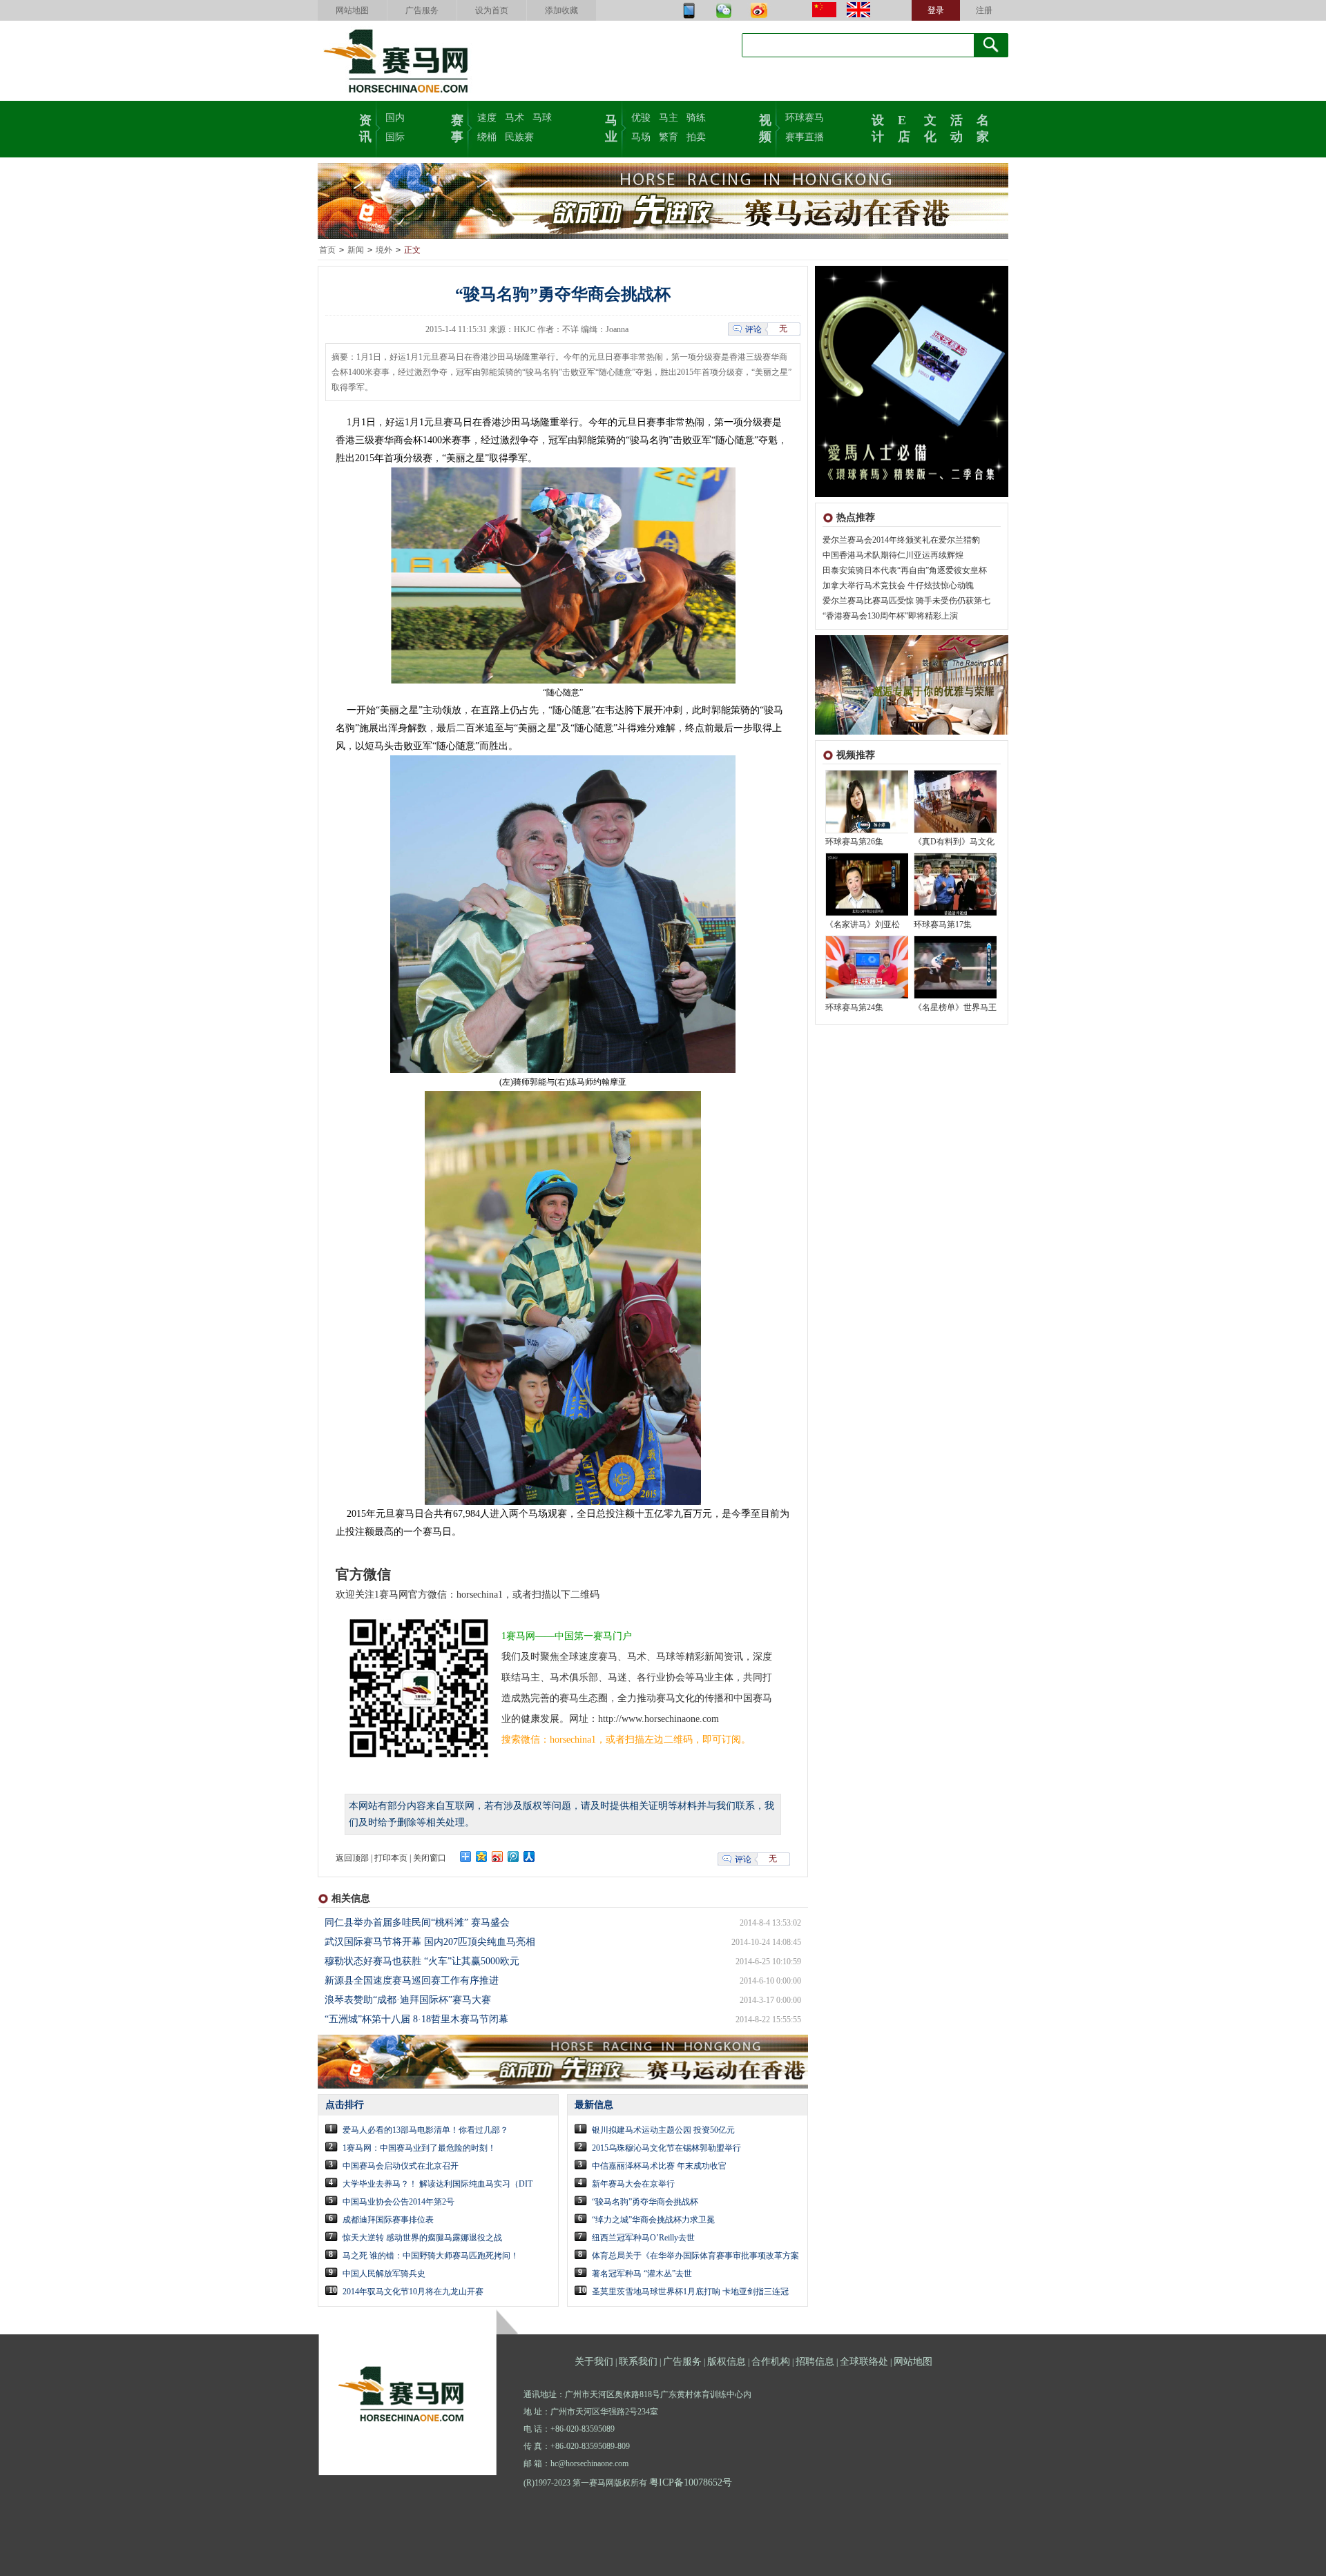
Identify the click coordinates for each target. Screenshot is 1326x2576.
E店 (904, 127)
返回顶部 (352, 1858)
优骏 (641, 118)
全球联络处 (864, 2362)
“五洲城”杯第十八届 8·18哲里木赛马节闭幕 (416, 2019)
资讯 (365, 127)
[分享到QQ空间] (482, 1857)
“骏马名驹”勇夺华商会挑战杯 (645, 2202)
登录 (936, 10)
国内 (395, 118)
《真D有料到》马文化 (954, 842)
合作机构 (771, 2362)
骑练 (696, 118)
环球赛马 (805, 118)
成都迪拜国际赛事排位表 (388, 2220)
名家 (983, 127)
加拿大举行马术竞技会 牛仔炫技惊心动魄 (898, 585)
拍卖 (696, 137)
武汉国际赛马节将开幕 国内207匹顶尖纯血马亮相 (430, 1942)
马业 (611, 127)
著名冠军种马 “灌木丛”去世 (642, 2274)
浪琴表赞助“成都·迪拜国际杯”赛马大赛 (408, 2000)
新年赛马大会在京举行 (633, 2184)
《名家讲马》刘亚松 (863, 924)
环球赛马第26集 (854, 842)
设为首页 (492, 10)
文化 (930, 127)
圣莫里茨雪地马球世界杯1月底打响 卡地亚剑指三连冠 (690, 2292)
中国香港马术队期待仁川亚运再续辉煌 (893, 555)
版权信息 (727, 2362)
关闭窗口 (430, 1858)
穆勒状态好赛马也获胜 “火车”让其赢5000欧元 (422, 1961)
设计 (878, 127)
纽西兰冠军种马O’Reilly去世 (643, 2238)
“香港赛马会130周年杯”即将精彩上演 (890, 616)
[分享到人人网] (529, 1857)
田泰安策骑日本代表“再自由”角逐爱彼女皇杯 (905, 570)
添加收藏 (561, 10)
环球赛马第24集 (854, 1007)
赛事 (457, 127)
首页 (327, 250)
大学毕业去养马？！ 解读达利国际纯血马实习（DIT (438, 2184)
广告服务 (422, 10)
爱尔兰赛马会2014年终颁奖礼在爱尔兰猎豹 (901, 540)
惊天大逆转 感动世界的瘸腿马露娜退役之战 (422, 2238)
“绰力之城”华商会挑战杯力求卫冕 (653, 2220)
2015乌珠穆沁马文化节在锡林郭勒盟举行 (666, 2148)
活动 (957, 127)
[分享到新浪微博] (498, 1857)
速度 (487, 118)
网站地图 (352, 10)
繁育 (669, 137)
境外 (384, 250)
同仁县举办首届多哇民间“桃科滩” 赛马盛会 (417, 1923)
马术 (515, 118)
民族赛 (519, 137)
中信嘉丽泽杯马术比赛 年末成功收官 (659, 2166)
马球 (542, 118)
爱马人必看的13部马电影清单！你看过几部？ (425, 2130)
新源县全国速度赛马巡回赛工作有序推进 (412, 1981)
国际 (395, 137)
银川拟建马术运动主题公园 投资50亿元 (663, 2130)
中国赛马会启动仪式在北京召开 (401, 2166)
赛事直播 (805, 137)
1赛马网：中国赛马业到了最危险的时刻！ (419, 2148)
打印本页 (391, 1858)
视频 (765, 127)
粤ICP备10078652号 (691, 2482)
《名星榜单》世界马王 (955, 1007)
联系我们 (638, 2362)
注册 (984, 10)
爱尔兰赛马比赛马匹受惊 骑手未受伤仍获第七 (906, 601)
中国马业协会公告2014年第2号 (398, 2202)
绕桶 (487, 137)
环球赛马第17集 (943, 924)
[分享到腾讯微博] (513, 1857)
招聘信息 (815, 2362)
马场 (641, 137)
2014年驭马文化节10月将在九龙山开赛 (413, 2292)
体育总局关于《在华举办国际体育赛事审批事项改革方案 (695, 2256)
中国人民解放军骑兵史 (384, 2274)
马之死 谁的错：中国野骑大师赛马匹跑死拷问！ (431, 2256)
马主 (669, 118)
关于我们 (594, 2362)
